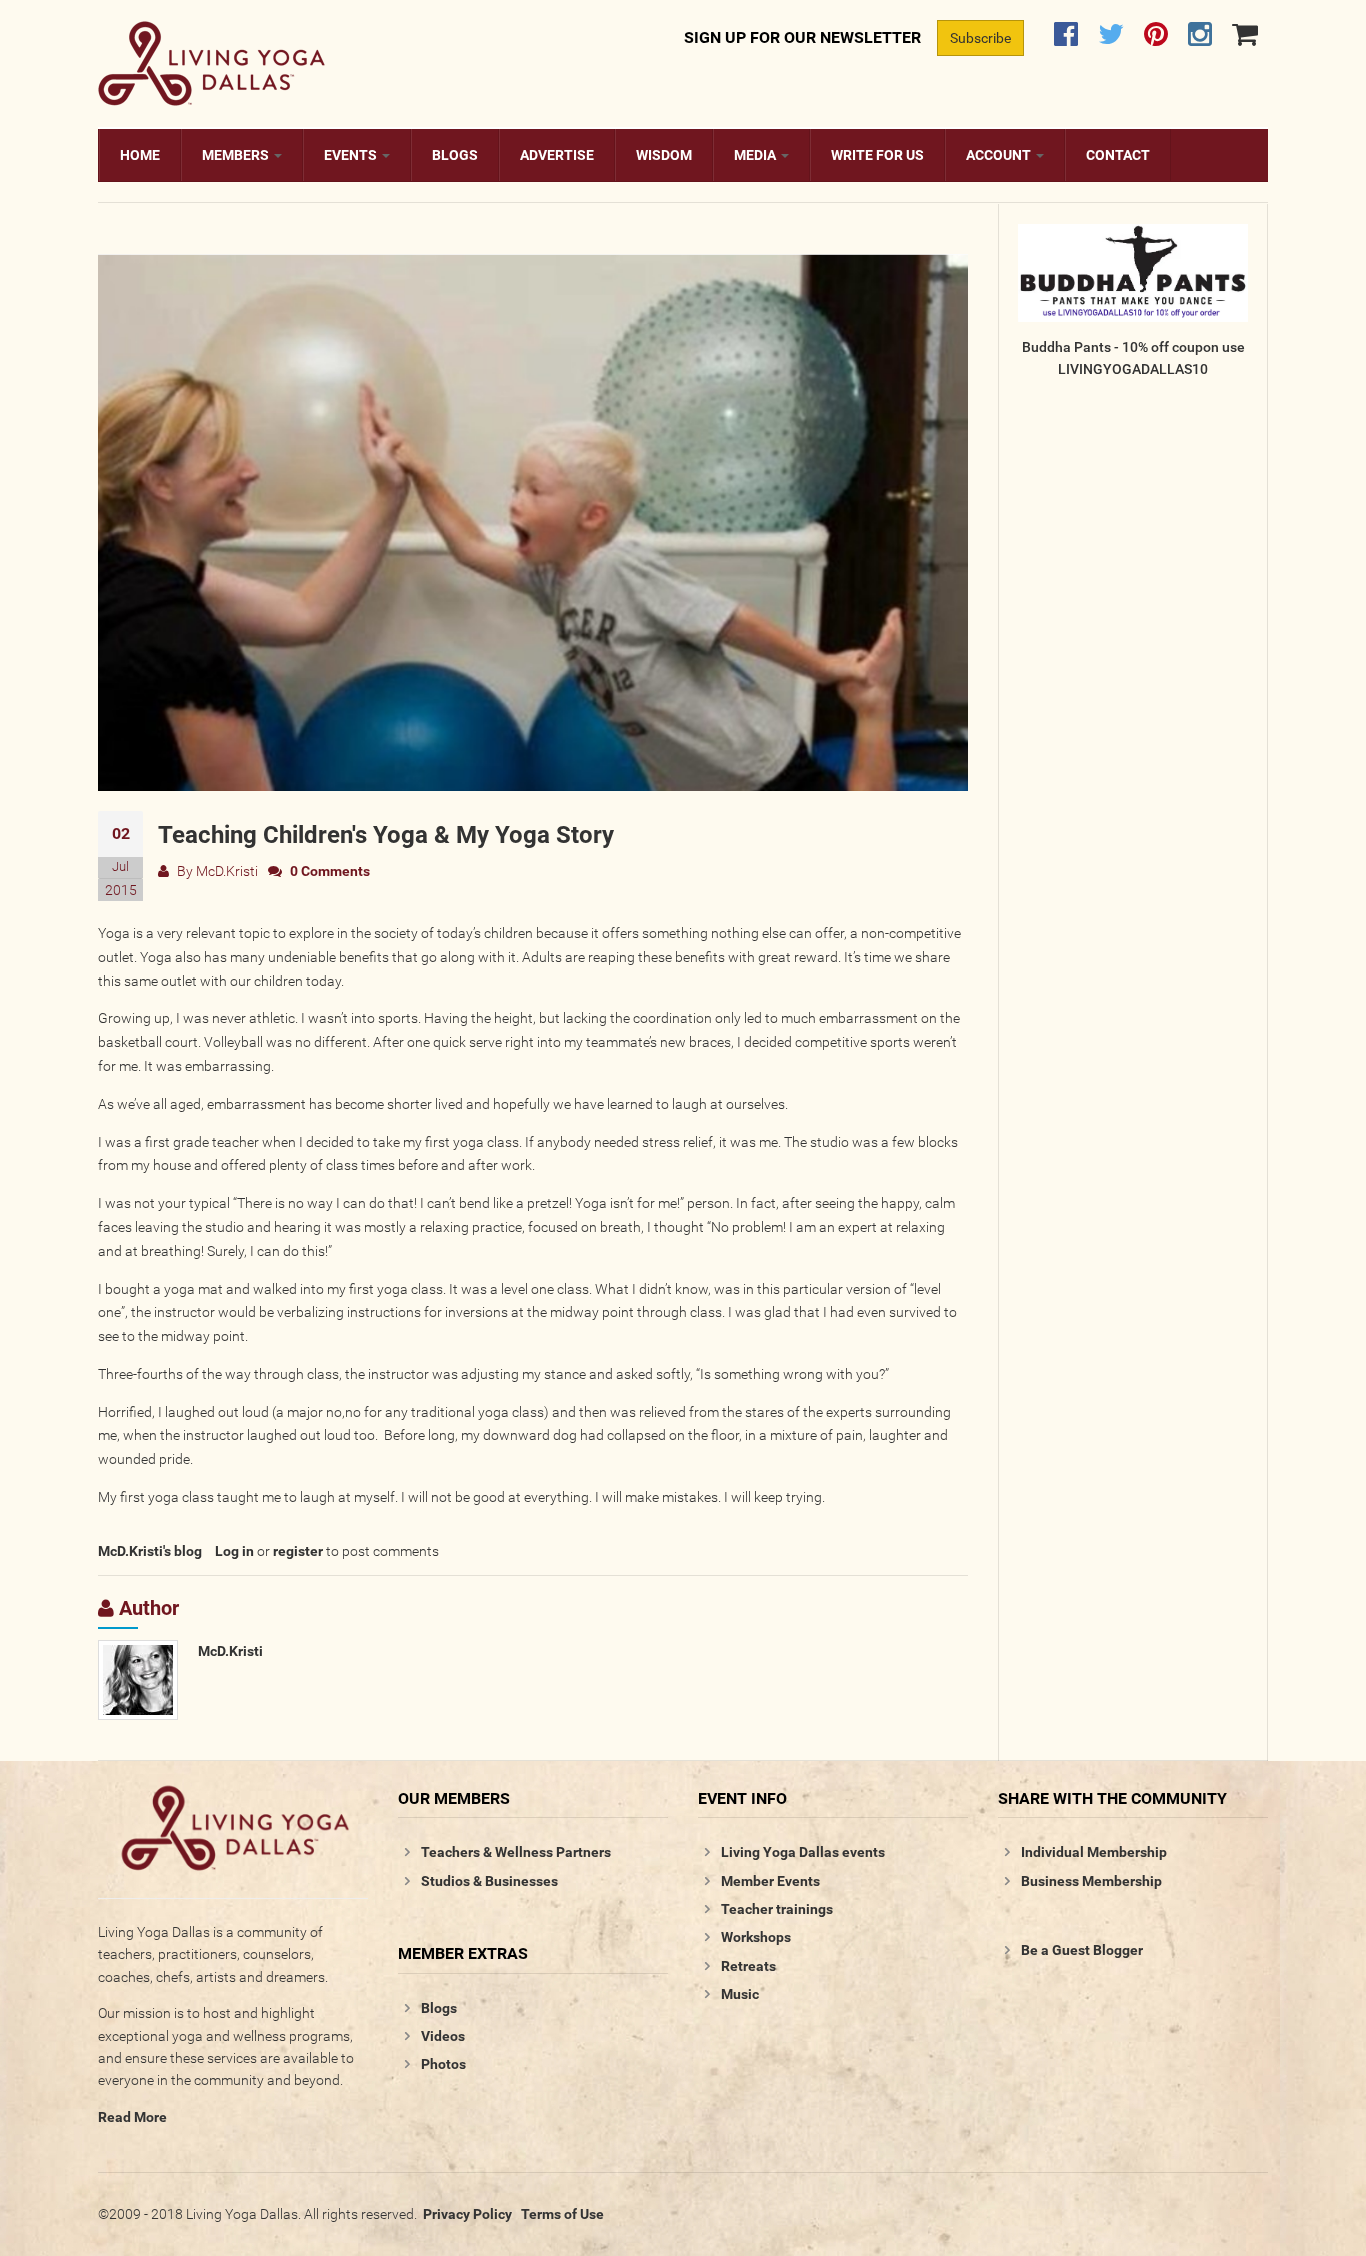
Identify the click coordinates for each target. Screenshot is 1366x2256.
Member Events (770, 1881)
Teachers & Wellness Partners (516, 1852)
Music (740, 1994)
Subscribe (980, 38)
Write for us (877, 155)
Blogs (455, 155)
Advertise (557, 155)
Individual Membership (1094, 1852)
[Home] (211, 60)
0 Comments (330, 871)
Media (756, 155)
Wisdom (664, 155)
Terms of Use (562, 2214)
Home (140, 155)
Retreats (748, 1966)
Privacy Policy (467, 2214)
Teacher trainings (777, 1909)
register (298, 1551)
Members (237, 155)
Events (352, 155)
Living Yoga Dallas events (803, 1852)
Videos (443, 2036)
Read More (132, 2117)
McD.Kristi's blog (150, 1551)
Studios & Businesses (489, 1881)
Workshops (756, 1937)
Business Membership (1091, 1881)
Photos (443, 2064)
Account (1000, 155)
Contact (1118, 155)
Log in (234, 1551)
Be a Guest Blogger (1082, 1950)
